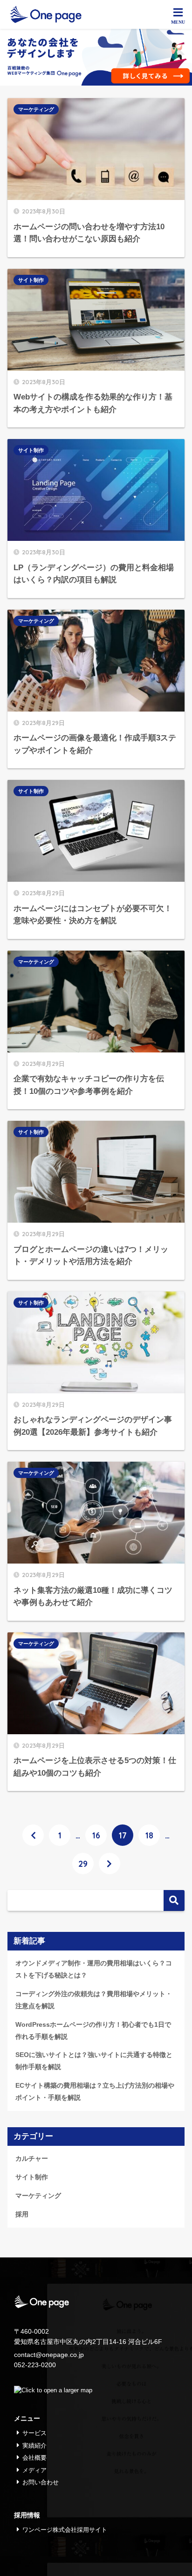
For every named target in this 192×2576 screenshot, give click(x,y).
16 (96, 1835)
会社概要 (34, 2458)
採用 (22, 2214)
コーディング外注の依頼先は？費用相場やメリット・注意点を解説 (94, 2000)
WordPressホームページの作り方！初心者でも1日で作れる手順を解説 (93, 2030)
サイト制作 (31, 280)
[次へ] (110, 1864)
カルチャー (32, 2158)
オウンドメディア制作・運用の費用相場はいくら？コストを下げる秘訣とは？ (94, 1969)
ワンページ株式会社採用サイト (65, 2530)
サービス (34, 2433)
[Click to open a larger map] (53, 2390)
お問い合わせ (41, 2482)
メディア (34, 2470)
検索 (174, 1900)
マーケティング (36, 109)
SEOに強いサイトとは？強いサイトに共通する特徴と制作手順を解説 (94, 2061)
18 (149, 1835)
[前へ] (33, 1835)
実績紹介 (34, 2446)
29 (83, 1864)
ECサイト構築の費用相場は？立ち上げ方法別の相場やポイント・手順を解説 (95, 2091)
